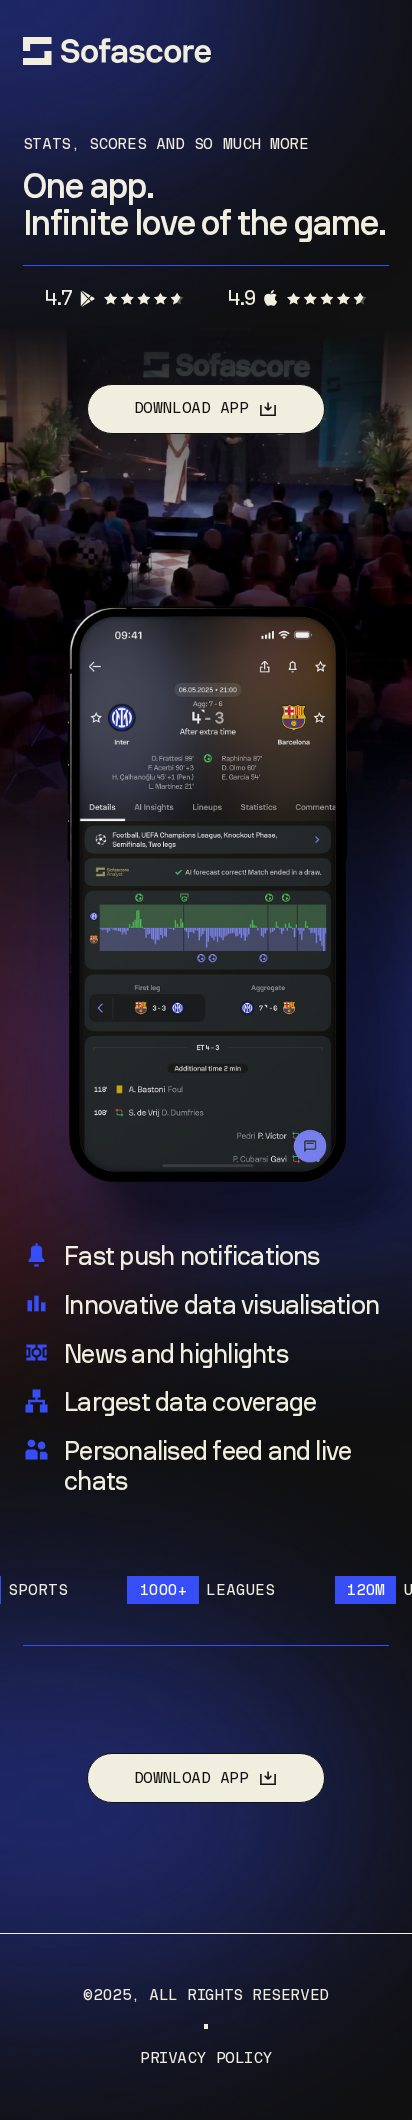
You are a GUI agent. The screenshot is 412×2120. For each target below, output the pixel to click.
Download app (191, 408)
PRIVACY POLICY (206, 2058)
